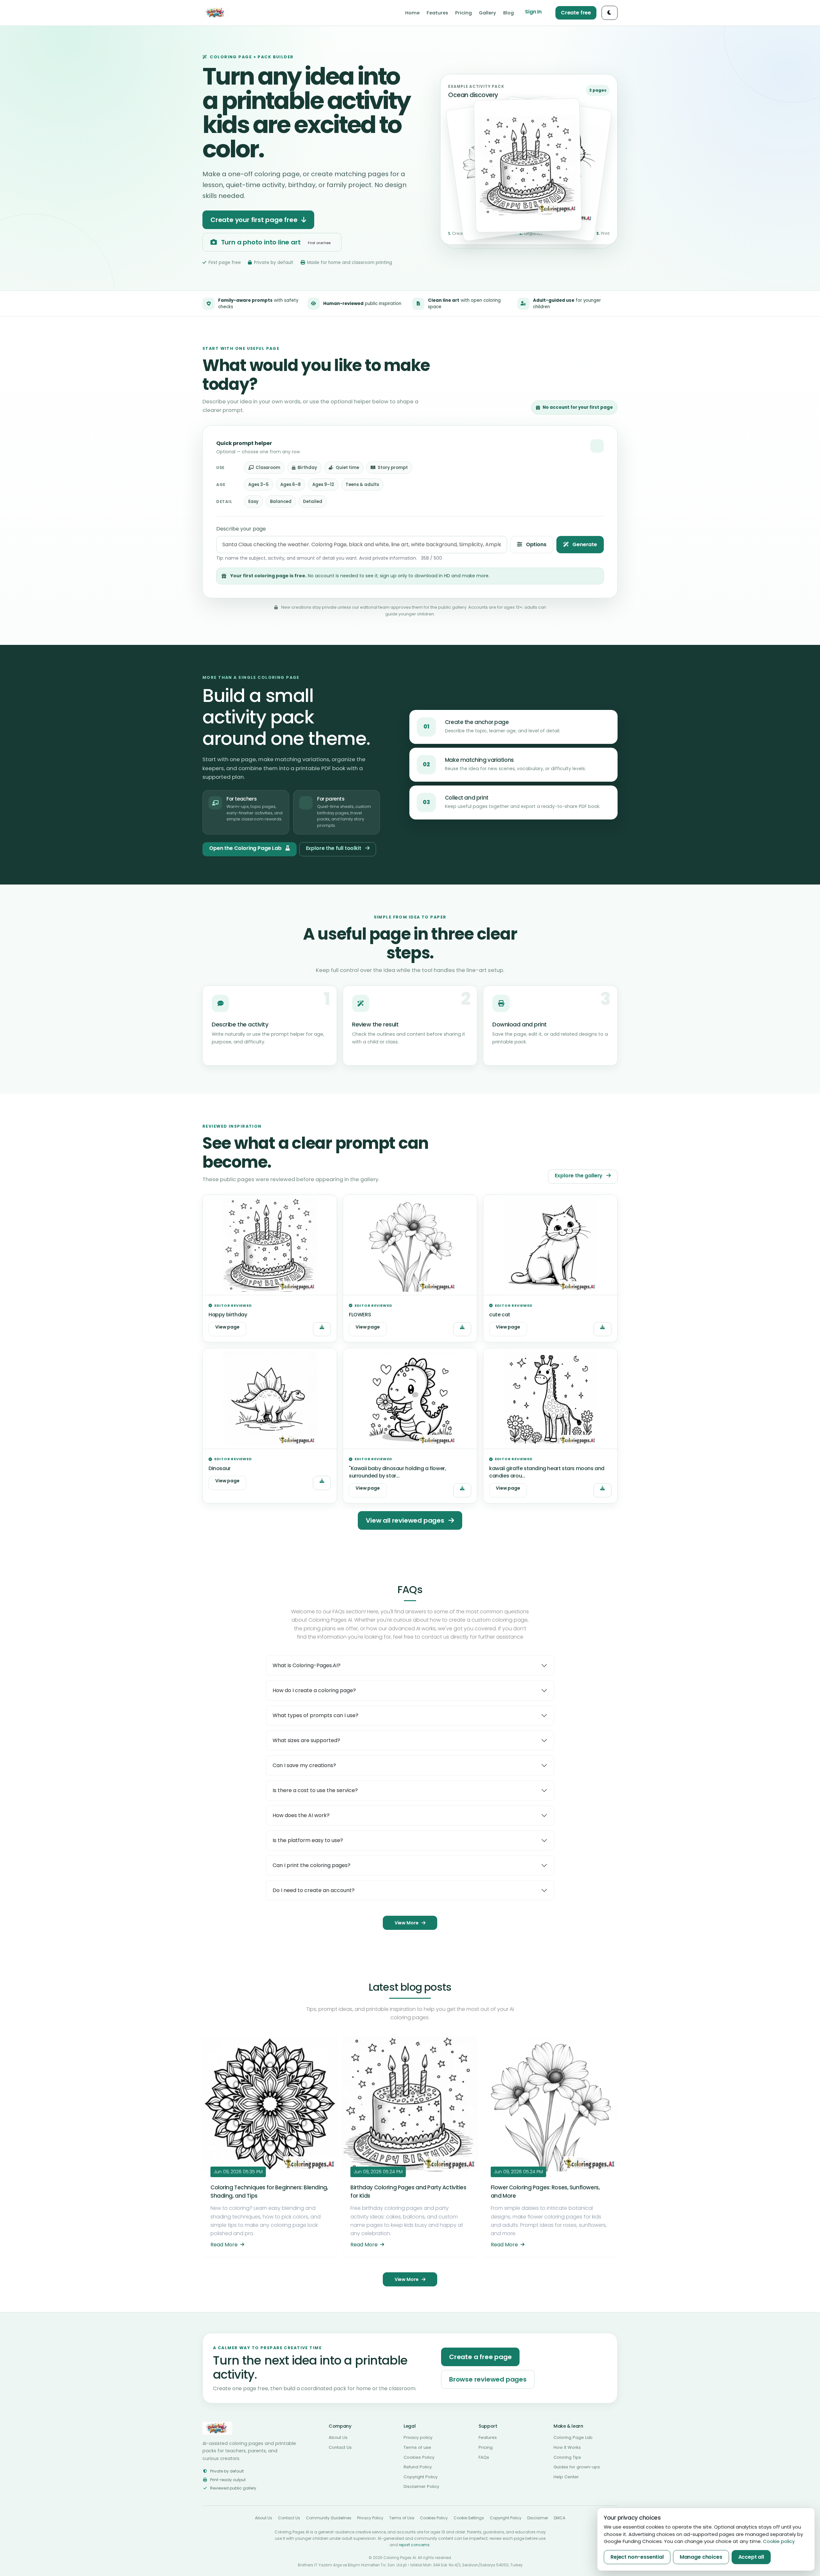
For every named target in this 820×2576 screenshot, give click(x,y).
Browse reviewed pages (488, 2379)
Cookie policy (779, 2541)
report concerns (414, 2545)
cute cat (500, 1315)
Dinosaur (220, 1468)
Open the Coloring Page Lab (246, 848)
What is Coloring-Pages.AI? (307, 1665)
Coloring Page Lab (573, 2437)
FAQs (484, 2457)
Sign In (533, 12)
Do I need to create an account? (314, 1890)
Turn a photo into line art (275, 242)
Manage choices (701, 2557)
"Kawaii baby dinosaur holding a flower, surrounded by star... (397, 1472)
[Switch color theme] (610, 13)
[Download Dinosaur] (322, 1483)
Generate (584, 544)
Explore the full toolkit (334, 848)
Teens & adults (362, 485)
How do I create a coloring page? (314, 1690)
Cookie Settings (469, 2518)
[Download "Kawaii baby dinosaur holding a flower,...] (462, 1490)
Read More (225, 2245)
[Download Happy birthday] (322, 1329)
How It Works (567, 2447)
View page (227, 1327)
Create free (576, 13)
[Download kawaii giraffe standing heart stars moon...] (603, 1490)
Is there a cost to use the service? (315, 1790)
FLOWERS (360, 1315)
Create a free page (480, 2357)
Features (488, 2437)
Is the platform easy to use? (308, 1840)
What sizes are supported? (306, 1740)
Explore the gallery (579, 1176)
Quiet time (347, 468)
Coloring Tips (567, 2457)
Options (536, 544)
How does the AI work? (301, 1815)
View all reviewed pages (406, 1520)
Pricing (486, 2447)
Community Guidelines (329, 2518)
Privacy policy (418, 2437)
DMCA (560, 2518)
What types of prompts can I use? (316, 1715)
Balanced (281, 502)
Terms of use (417, 2447)
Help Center (566, 2477)
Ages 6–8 (291, 485)
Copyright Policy (421, 2477)
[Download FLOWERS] (462, 1329)
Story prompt (393, 468)
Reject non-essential (637, 2557)
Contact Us (340, 2447)
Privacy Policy (370, 2518)
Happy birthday (228, 1315)
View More (407, 1923)
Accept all (751, 2557)
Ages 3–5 (258, 485)
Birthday (307, 468)
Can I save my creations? (304, 1765)
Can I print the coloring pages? (312, 1865)
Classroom (268, 468)
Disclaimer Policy (421, 2486)
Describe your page (241, 529)
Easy (253, 502)
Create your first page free (255, 220)
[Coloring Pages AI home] (216, 13)
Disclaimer (538, 2518)
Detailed (313, 502)
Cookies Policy (419, 2457)
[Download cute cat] (603, 1329)
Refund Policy (418, 2467)
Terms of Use (402, 2518)
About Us (338, 2437)
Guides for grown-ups (577, 2467)
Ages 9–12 (323, 485)
